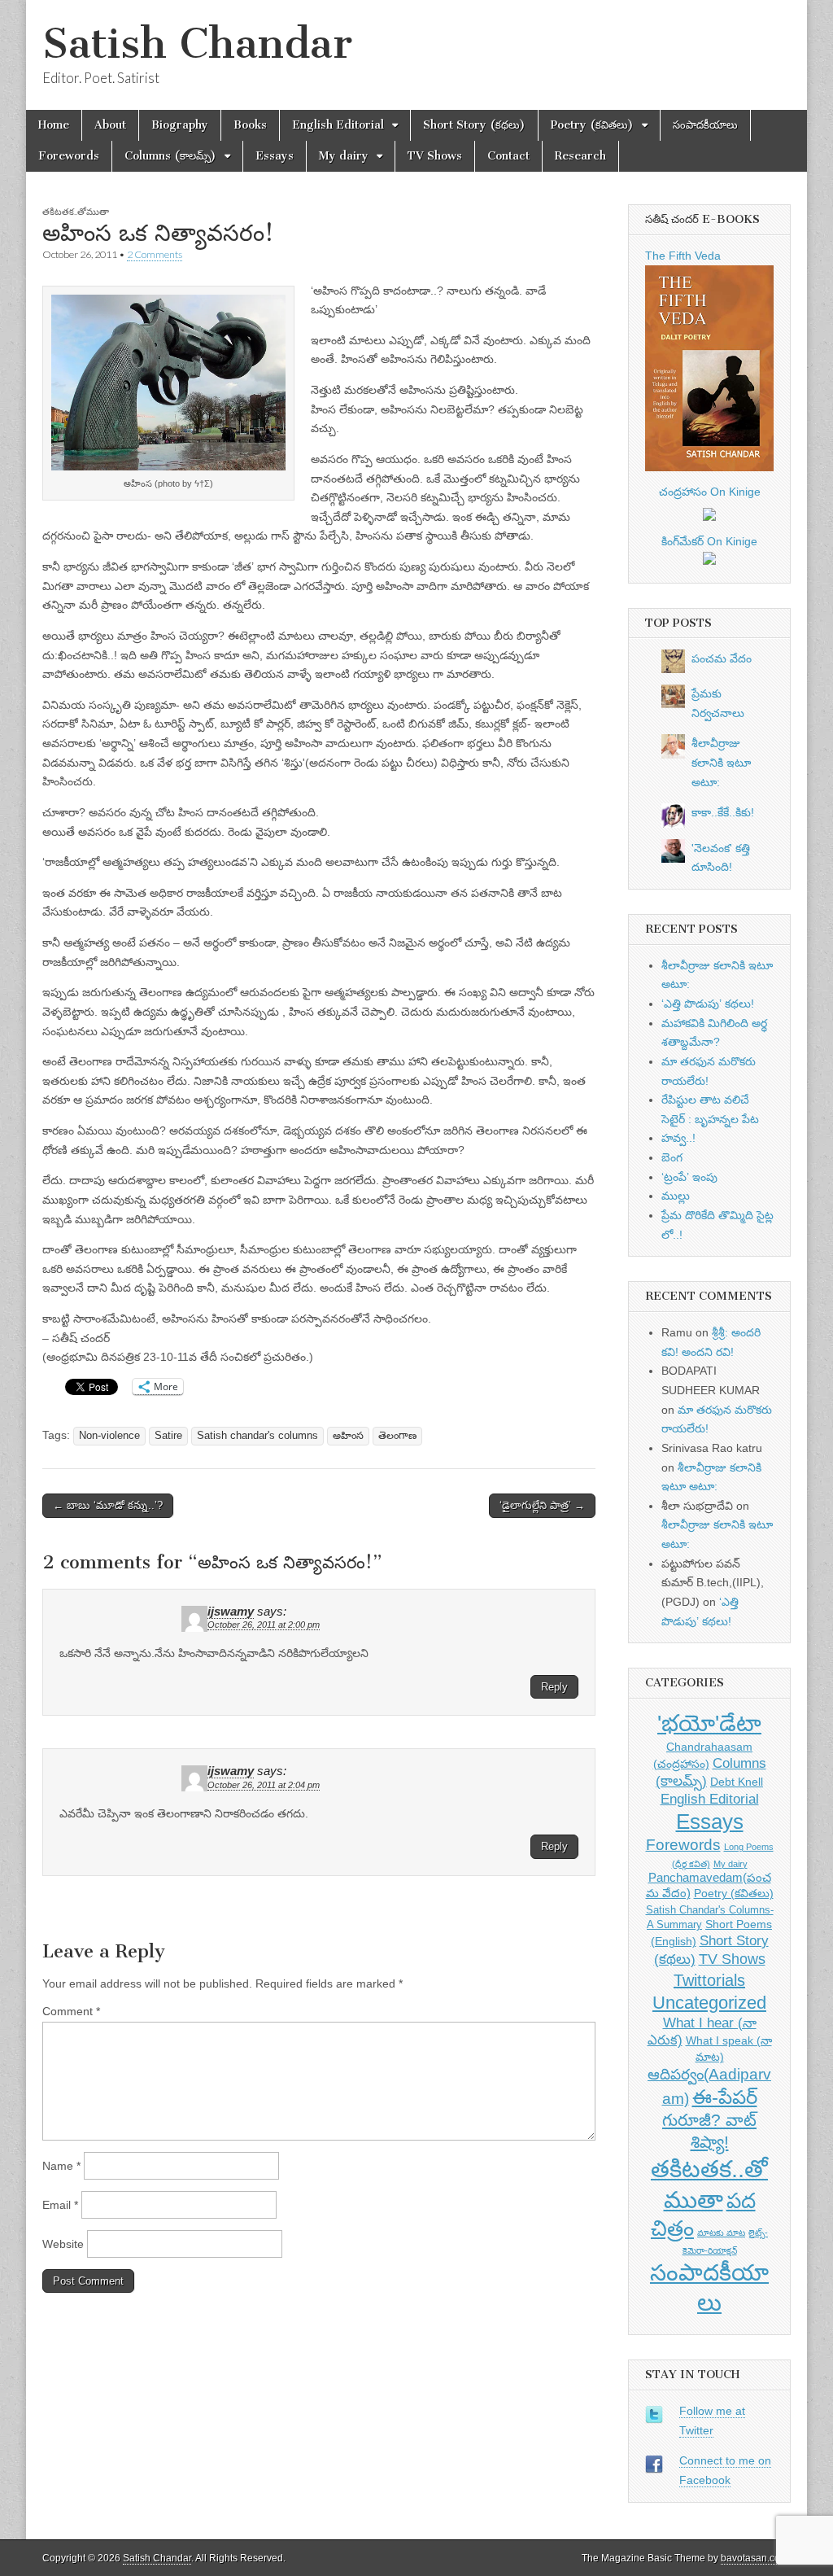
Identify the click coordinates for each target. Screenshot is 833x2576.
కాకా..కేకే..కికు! (723, 812)
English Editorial (338, 125)
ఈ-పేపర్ (725, 2097)
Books (250, 125)
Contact (508, 156)
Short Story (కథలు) (474, 125)
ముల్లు (676, 1196)
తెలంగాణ (397, 1436)
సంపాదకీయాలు (705, 125)
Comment (71, 2011)
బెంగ (672, 1157)
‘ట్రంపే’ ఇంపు (689, 1177)
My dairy (344, 156)
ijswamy (231, 1612)
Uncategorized (709, 2003)
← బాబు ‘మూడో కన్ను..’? (108, 1505)
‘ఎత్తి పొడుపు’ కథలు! (708, 1004)
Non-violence (109, 1436)
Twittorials (709, 1980)
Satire (168, 1436)
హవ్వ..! (678, 1138)
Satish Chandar (197, 44)
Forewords (69, 156)
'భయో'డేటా (709, 1723)
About (110, 125)
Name (61, 2166)
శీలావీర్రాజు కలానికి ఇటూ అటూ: (721, 762)
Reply (554, 1687)
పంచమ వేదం (722, 658)
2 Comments (155, 254)
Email (60, 2205)
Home (54, 125)
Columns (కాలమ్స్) (170, 156)
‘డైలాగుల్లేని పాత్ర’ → (542, 1505)
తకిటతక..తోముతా (76, 211)
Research (580, 156)
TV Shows (435, 156)
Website (63, 2244)
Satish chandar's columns (257, 1436)
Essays (275, 156)
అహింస (348, 1436)
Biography (180, 125)
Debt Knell (737, 1782)
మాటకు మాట (721, 2233)
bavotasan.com (754, 2558)
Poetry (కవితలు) (592, 125)
